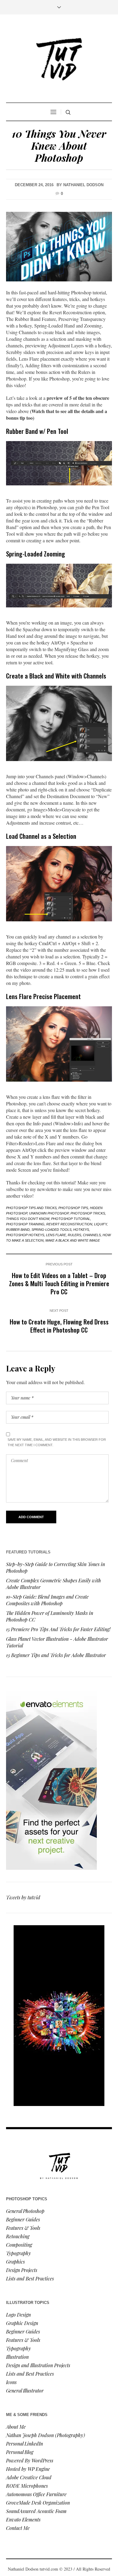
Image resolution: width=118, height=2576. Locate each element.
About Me (16, 2427)
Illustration (17, 2357)
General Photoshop (25, 2211)
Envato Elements (24, 2520)
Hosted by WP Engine (28, 2469)
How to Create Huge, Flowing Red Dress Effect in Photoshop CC (59, 1326)
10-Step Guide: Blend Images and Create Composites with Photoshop (47, 1600)
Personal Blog (20, 2452)
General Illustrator (25, 2391)
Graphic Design (22, 2323)
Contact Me (18, 2528)
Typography (18, 2253)
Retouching (18, 2236)
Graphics (15, 2262)
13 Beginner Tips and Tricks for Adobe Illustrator (56, 1655)
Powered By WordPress (30, 2460)
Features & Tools (23, 2228)
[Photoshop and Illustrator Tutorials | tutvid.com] (59, 59)
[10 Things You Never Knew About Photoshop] (59, 247)
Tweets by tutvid (23, 1897)
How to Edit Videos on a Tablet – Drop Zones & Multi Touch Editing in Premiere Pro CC (59, 1283)
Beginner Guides (23, 2219)
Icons (11, 2382)
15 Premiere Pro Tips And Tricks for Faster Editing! (58, 1629)
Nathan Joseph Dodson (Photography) (46, 2435)
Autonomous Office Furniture (37, 2494)
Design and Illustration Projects (38, 2365)
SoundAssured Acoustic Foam (37, 2511)
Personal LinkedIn (25, 2444)
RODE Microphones (27, 2486)
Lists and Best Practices (30, 2278)
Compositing (19, 2245)
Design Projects (22, 2270)
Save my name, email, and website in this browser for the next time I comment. (57, 1442)
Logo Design (18, 2315)
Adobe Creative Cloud (29, 2477)
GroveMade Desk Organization (38, 2503)
